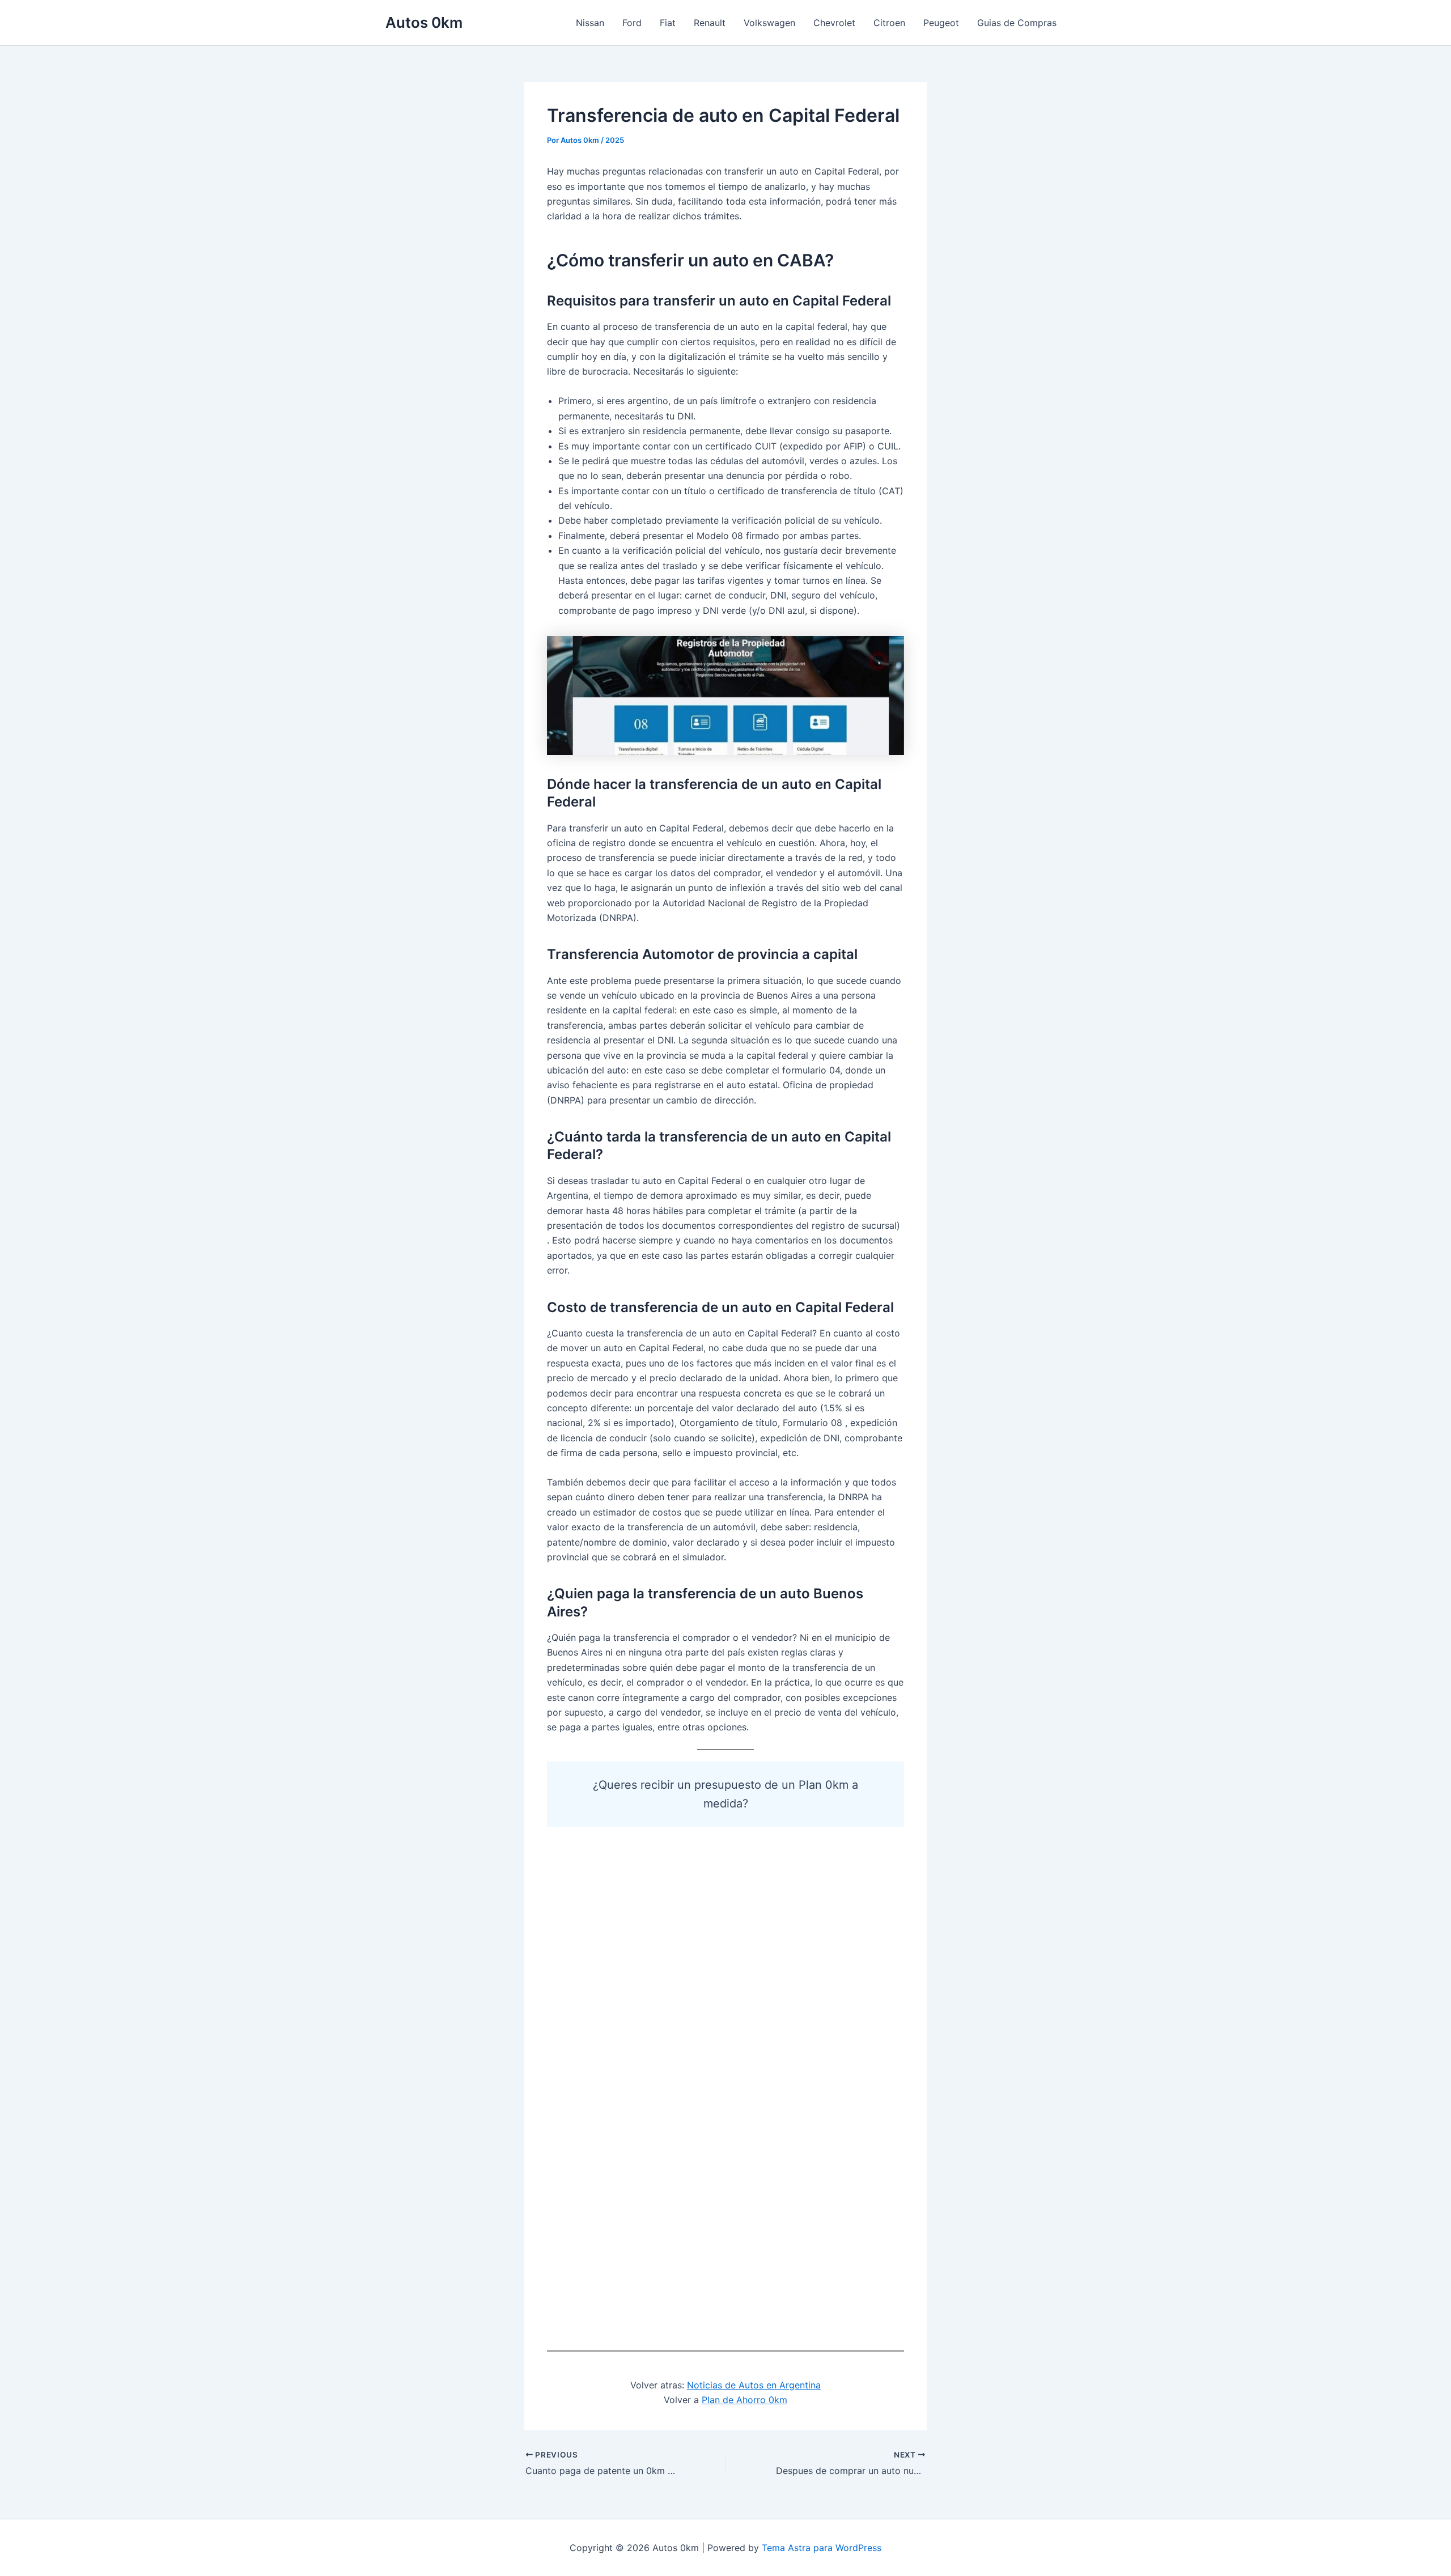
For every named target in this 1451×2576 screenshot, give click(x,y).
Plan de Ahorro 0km (744, 2400)
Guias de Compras (1017, 23)
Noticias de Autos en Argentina (754, 2385)
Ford (632, 23)
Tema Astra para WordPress (822, 2548)
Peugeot (941, 23)
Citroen (889, 23)
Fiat (668, 23)
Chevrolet (834, 23)
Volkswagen (769, 23)
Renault (710, 23)
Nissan (590, 23)
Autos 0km (424, 22)
